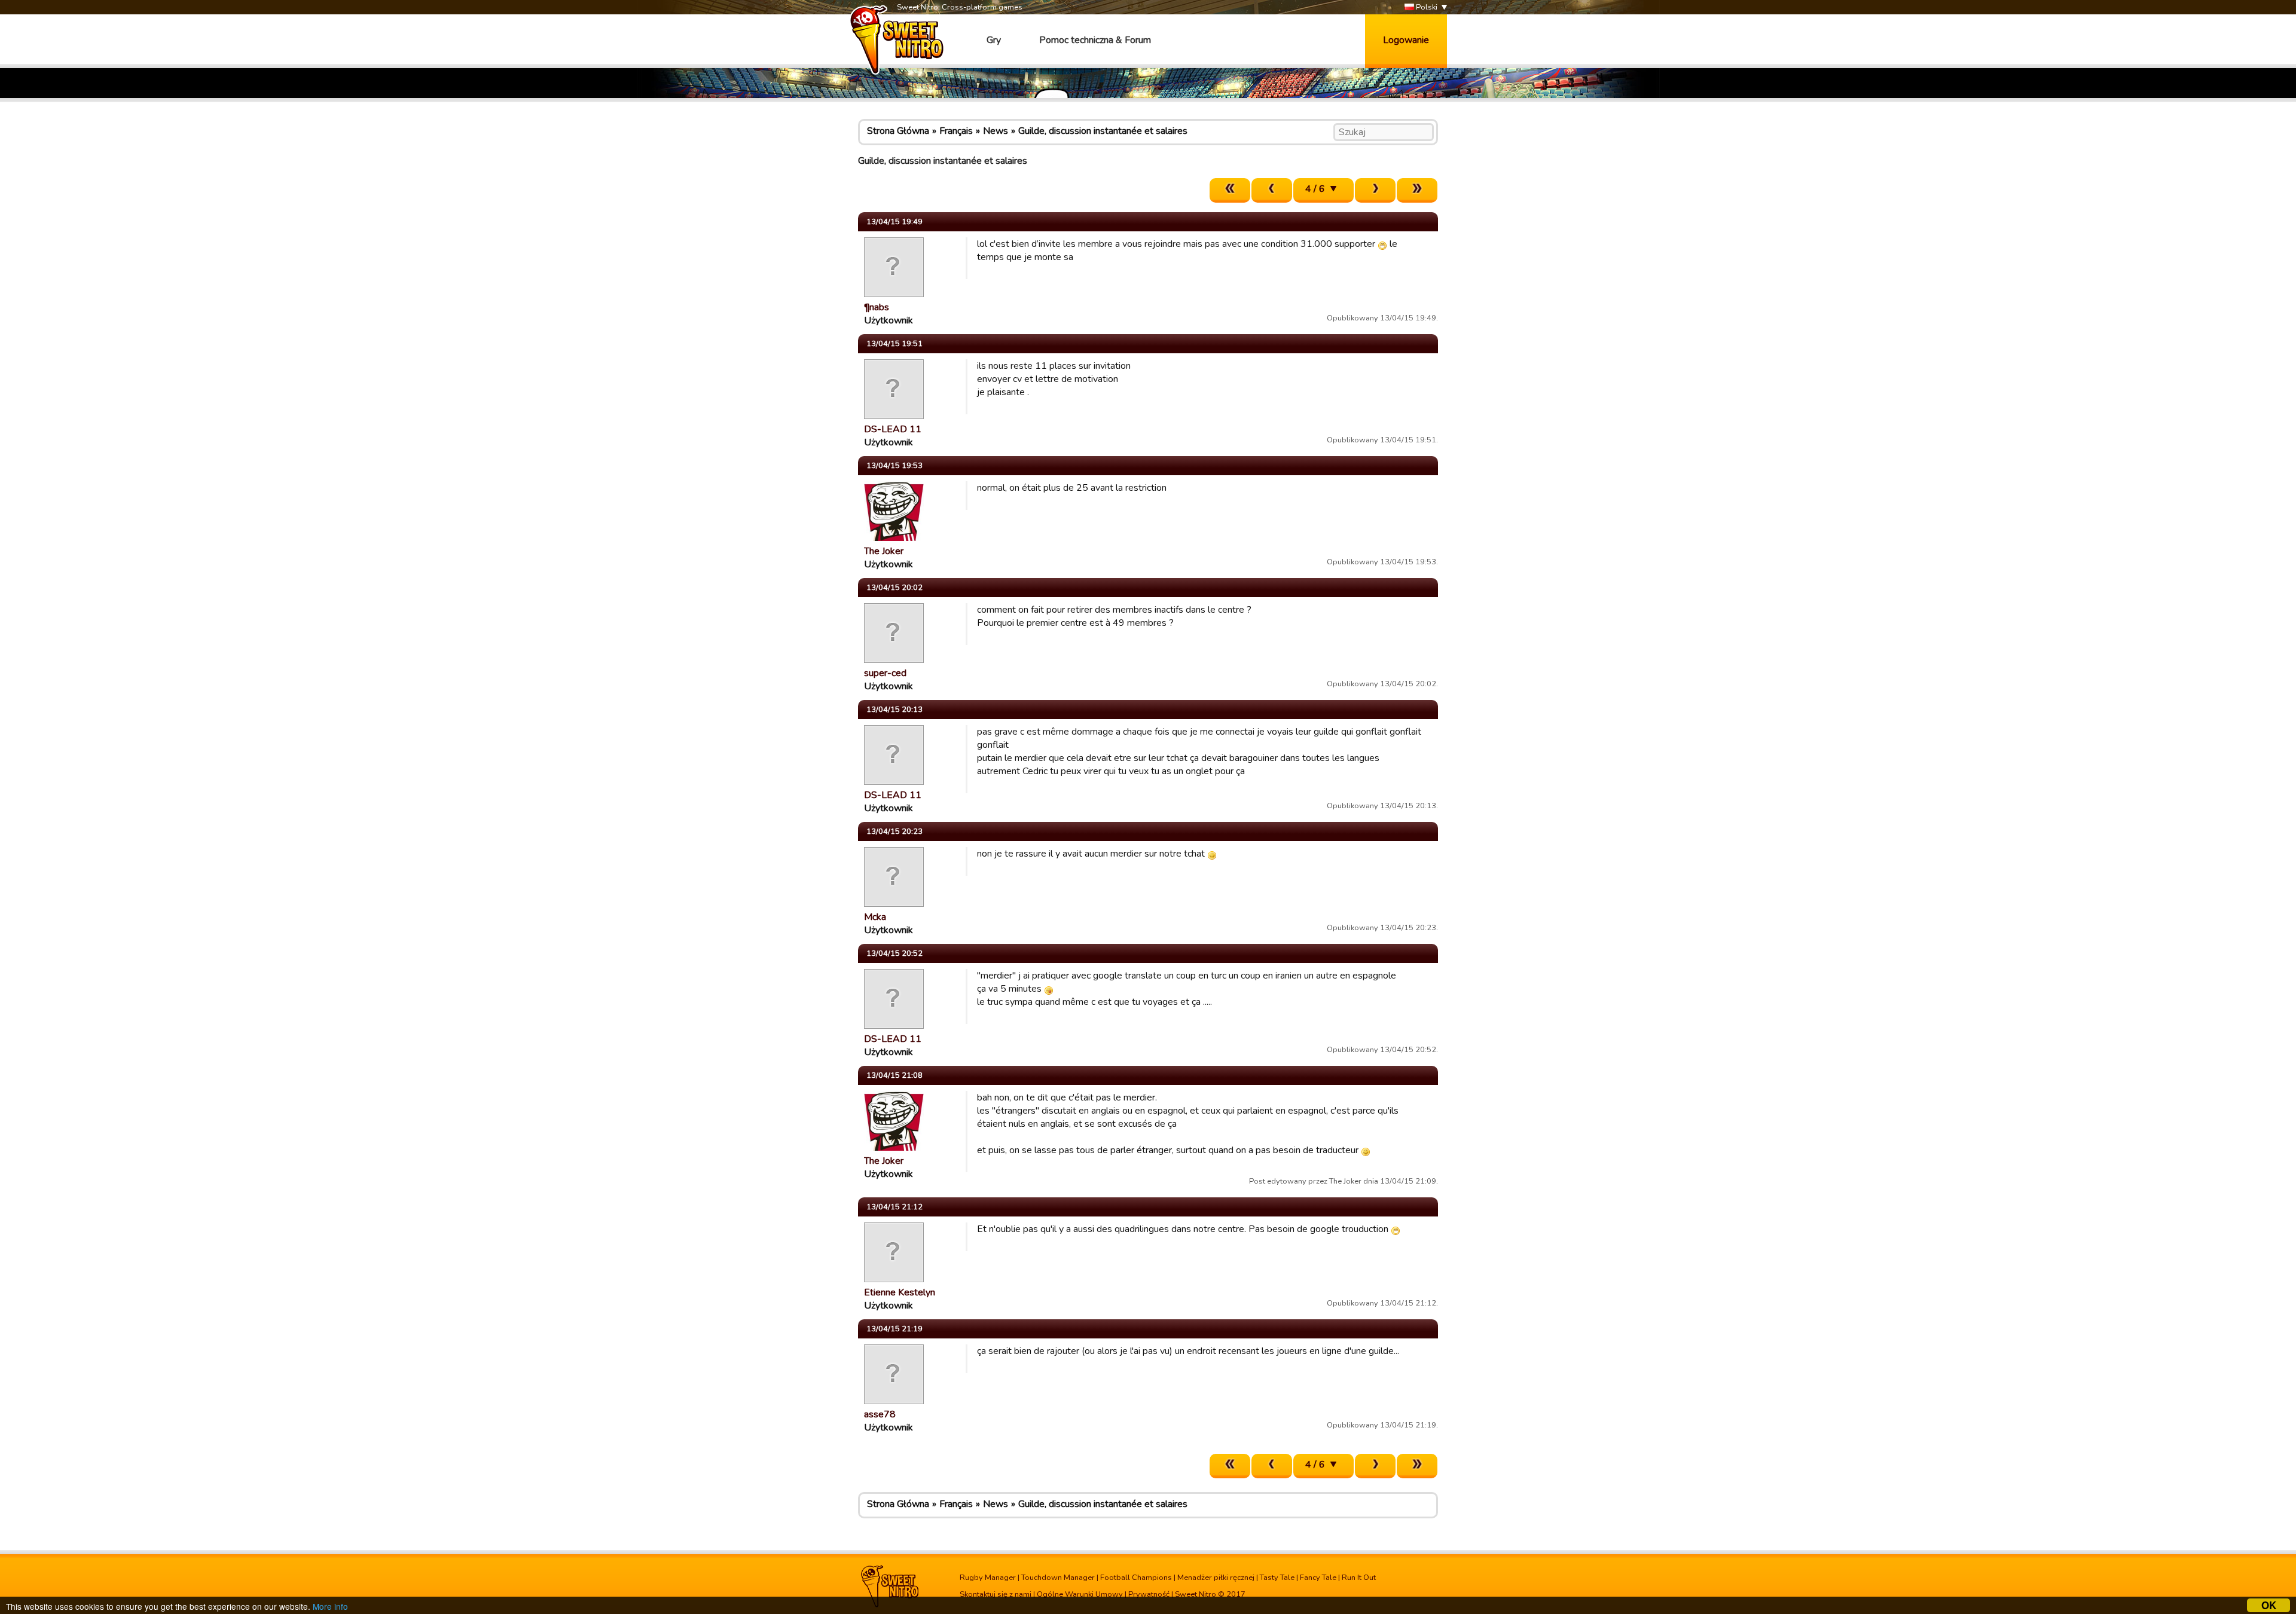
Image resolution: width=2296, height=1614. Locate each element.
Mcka (875, 917)
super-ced (885, 673)
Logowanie (1406, 40)
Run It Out (1359, 1578)
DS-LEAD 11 (893, 429)
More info (330, 1606)
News (996, 131)
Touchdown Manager (1058, 1578)
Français (956, 131)
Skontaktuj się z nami (996, 1594)
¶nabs (877, 307)
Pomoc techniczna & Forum (1095, 40)
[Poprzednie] (1272, 190)
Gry (994, 40)
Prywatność (1149, 1594)
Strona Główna (898, 131)
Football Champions (1136, 1578)
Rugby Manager (988, 1578)
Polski (1426, 7)
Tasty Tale (1277, 1578)
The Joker (884, 551)
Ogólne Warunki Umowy (1080, 1594)
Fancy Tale (1318, 1578)
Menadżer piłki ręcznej (1216, 1578)
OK (2269, 1605)
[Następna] (1375, 190)
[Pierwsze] (1230, 190)
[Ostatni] (1417, 190)
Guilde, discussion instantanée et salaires (1103, 131)
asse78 (880, 1414)
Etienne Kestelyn (900, 1292)
